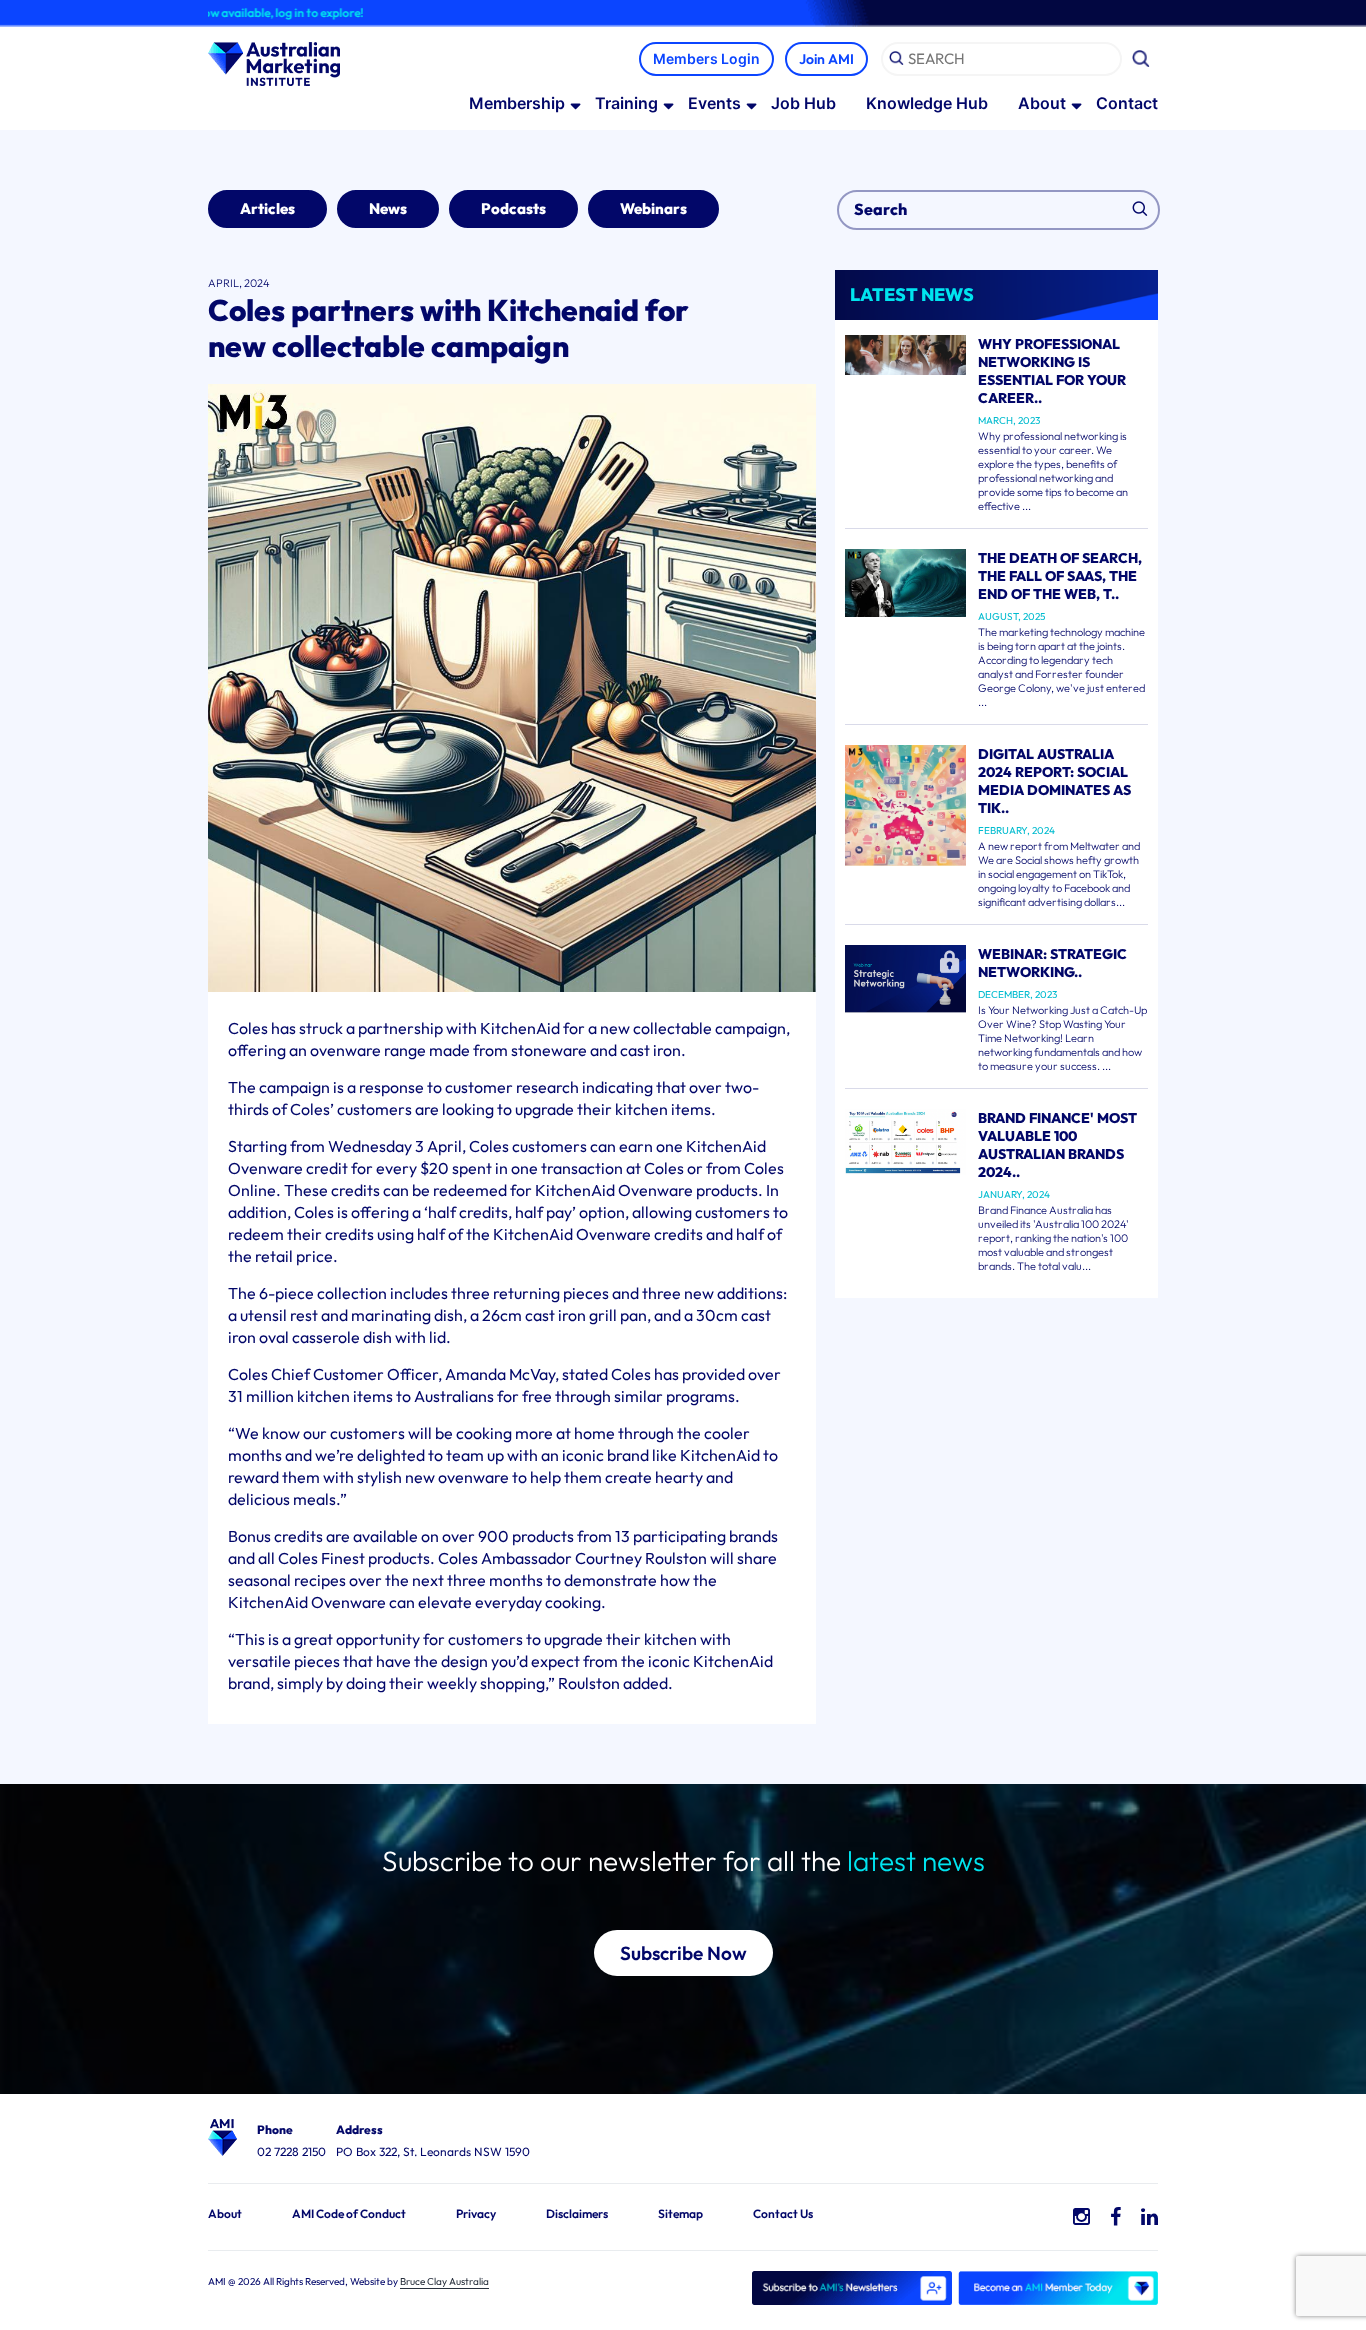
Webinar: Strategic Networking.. (1052, 963)
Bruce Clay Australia (444, 2281)
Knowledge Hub (927, 103)
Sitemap (680, 2213)
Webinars (653, 208)
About (1042, 103)
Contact (1127, 103)
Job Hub (803, 103)
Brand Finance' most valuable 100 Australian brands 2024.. (1057, 1145)
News (388, 208)
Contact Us (783, 2213)
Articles (267, 208)
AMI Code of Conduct (349, 2213)
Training (626, 103)
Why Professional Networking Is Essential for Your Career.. (1052, 371)
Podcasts (513, 208)
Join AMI (826, 59)
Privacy (476, 2213)
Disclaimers (577, 2213)
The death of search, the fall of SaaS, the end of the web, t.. (1060, 576)
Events (714, 103)
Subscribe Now (683, 1953)
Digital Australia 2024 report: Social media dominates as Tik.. (1054, 781)
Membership (517, 103)
